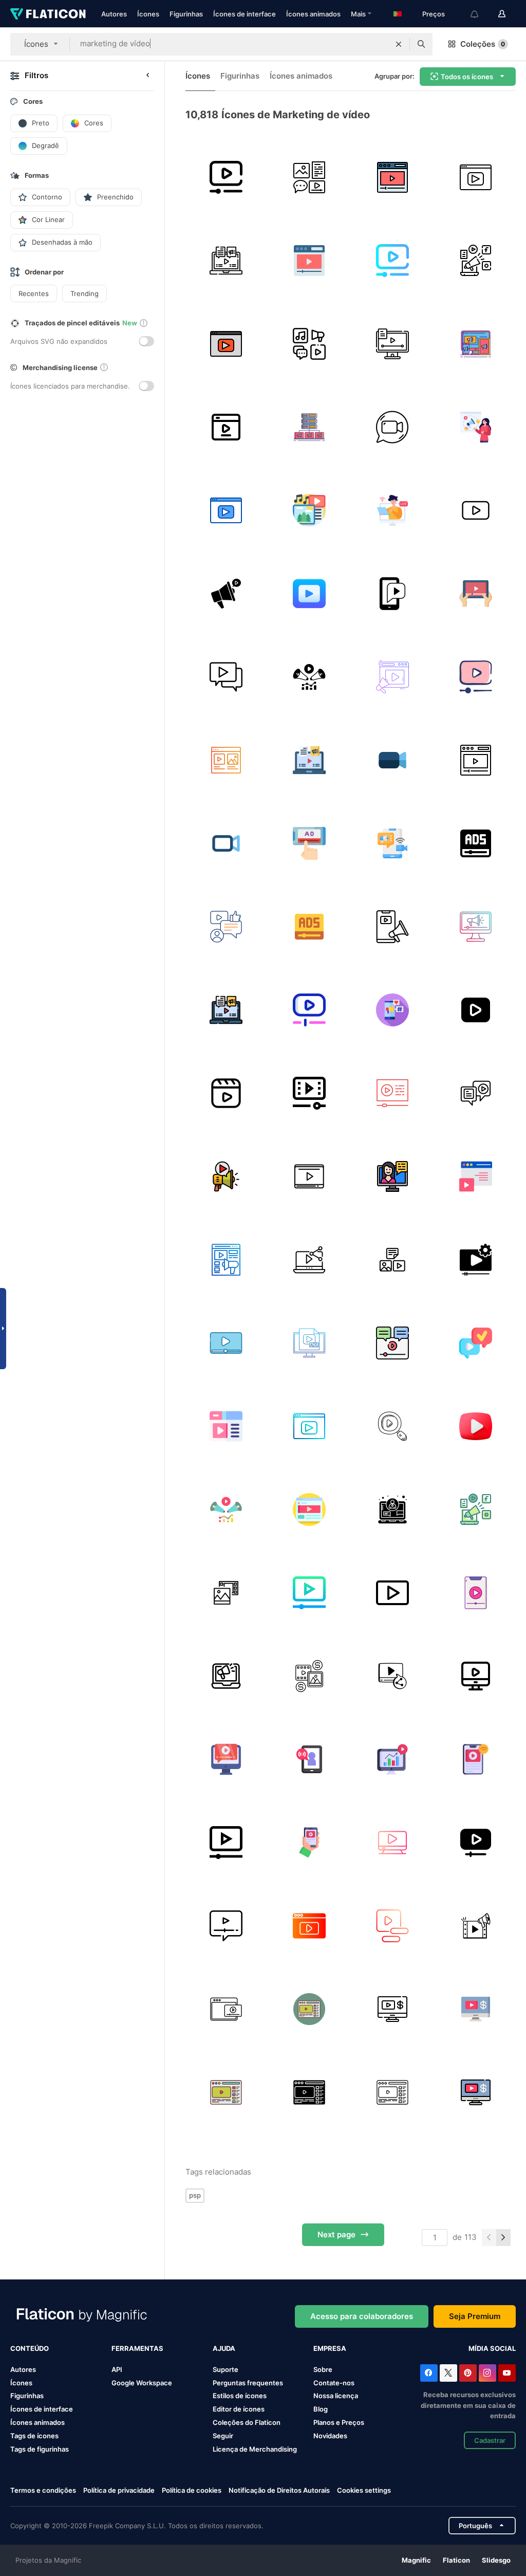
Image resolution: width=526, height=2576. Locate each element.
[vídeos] (309, 1176)
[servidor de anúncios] (309, 427)
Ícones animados (313, 14)
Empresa (330, 2348)
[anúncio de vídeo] (226, 1343)
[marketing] (392, 1926)
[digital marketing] (309, 677)
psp (195, 2195)
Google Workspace (142, 2383)
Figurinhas (186, 14)
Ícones (148, 14)
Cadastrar (490, 2440)
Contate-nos (334, 2383)
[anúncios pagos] (309, 1676)
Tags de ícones (34, 2436)
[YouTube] (507, 2373)
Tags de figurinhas (40, 2449)
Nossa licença (336, 2396)
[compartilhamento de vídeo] (309, 1259)
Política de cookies (192, 2490)
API (117, 2369)
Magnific (416, 2560)
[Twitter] (448, 2373)
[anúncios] (309, 926)
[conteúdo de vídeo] (309, 1509)
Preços (434, 14)
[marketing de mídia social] (226, 926)
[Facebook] (429, 2373)
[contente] (309, 177)
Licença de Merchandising (255, 2449)
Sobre (323, 2369)
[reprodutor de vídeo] (392, 1093)
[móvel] (309, 843)
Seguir (223, 2436)
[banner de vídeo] (226, 2009)
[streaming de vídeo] (475, 1759)
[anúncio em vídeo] (475, 1676)
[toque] (392, 1593)
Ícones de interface (245, 14)
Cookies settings (364, 2490)
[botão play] (475, 510)
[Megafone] (475, 260)
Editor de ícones (239, 2409)
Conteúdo (30, 2348)
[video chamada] (392, 510)
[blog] (226, 1426)
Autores (114, 14)
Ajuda (224, 2348)
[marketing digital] (226, 260)
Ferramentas (137, 2348)
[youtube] (309, 593)
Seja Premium (475, 2316)
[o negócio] (392, 1509)
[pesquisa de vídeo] (392, 1426)
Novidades (330, 2436)
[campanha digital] (309, 510)
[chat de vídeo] (392, 427)
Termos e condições (43, 2490)
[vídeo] (475, 177)
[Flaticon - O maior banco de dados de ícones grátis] (48, 14)
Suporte (226, 2369)
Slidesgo (496, 2560)
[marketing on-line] (226, 1676)
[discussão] (475, 1093)
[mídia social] (392, 593)
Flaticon (456, 2560)
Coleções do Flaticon (247, 2422)
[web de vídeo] (475, 1176)
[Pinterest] (468, 2373)
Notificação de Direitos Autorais (279, 2490)
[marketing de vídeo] (226, 177)
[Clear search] (399, 44)
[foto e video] (226, 1593)
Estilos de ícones (240, 2396)
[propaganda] (475, 843)
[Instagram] (487, 2373)
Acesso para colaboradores (362, 2316)
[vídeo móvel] (309, 1842)
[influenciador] (392, 1176)
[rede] (475, 1343)
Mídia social (492, 2348)
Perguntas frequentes (248, 2383)
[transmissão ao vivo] (392, 843)
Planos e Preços (339, 2422)
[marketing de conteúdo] (309, 344)
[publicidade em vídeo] (226, 427)
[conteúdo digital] (226, 760)
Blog (321, 2409)
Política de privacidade (119, 2490)
